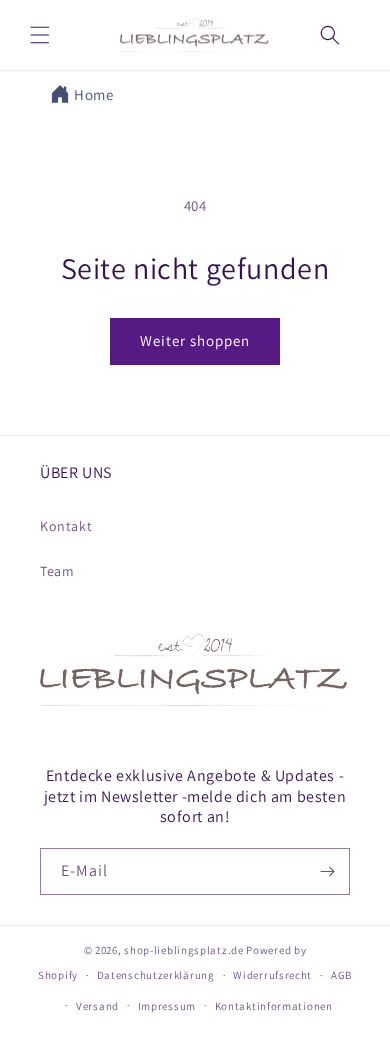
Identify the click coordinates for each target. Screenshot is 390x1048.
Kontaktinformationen (274, 1006)
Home (93, 94)
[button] (40, 35)
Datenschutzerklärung (156, 975)
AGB (341, 975)
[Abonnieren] (327, 871)
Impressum (167, 1006)
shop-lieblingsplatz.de (183, 950)
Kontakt (66, 526)
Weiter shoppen (195, 340)
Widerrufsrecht (272, 975)
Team (57, 571)
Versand (97, 1006)
